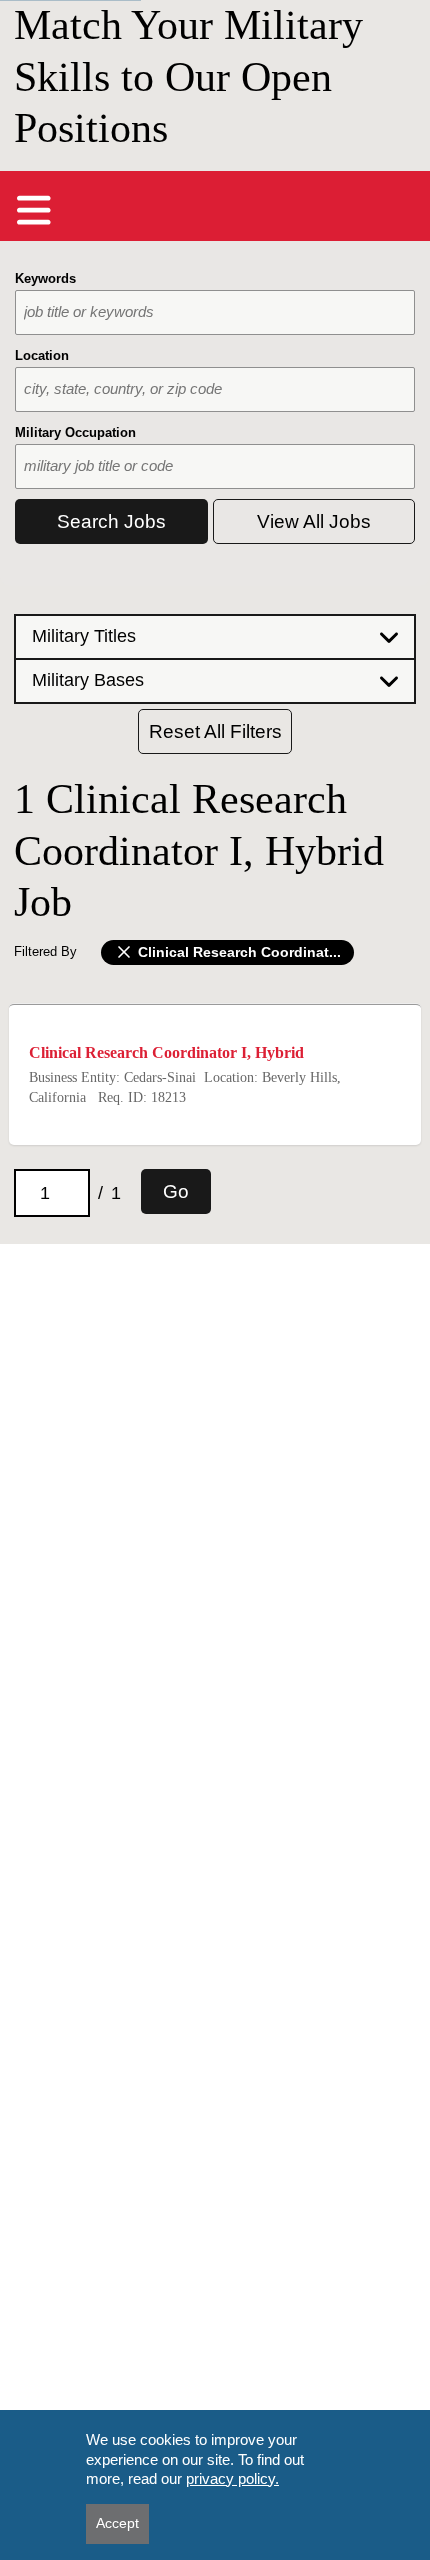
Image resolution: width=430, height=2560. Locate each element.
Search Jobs (111, 521)
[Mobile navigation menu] (34, 210)
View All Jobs (314, 521)
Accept (117, 2523)
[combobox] (215, 312)
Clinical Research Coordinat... (237, 952)
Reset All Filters (215, 731)
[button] (215, 636)
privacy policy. (232, 2478)
